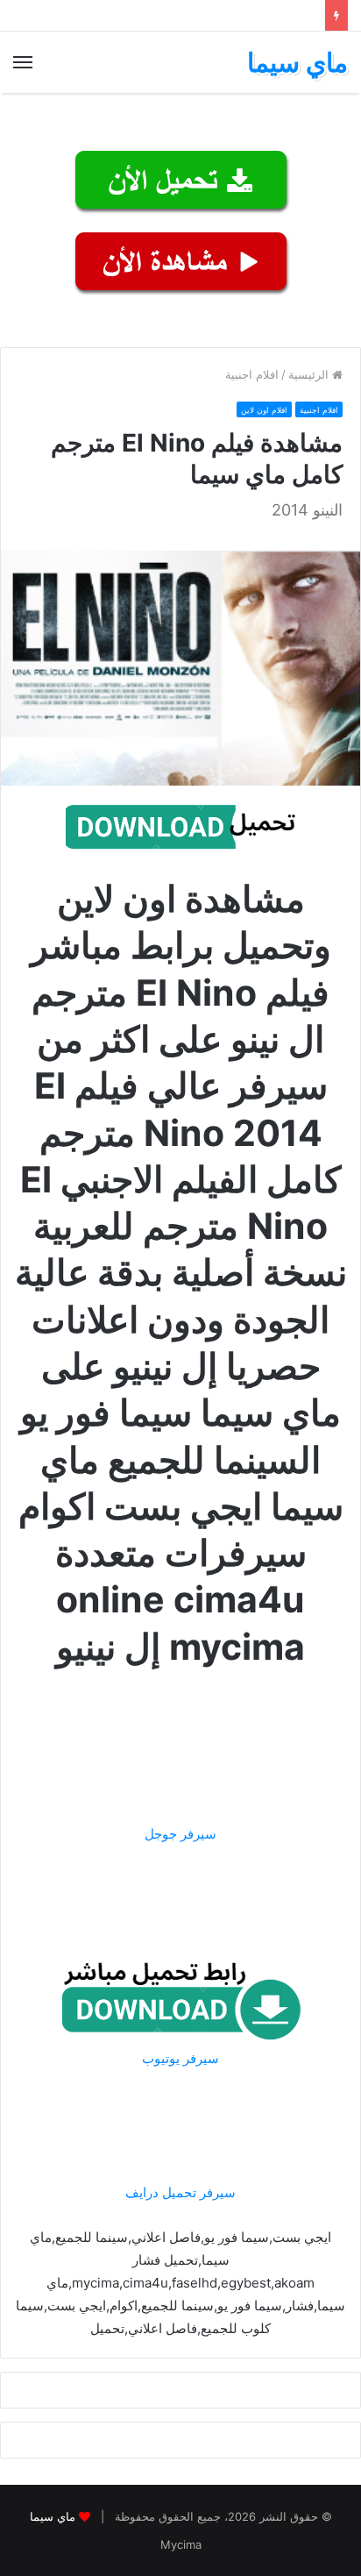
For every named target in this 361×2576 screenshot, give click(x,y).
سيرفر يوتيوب (180, 2058)
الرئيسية (310, 374)
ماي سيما (53, 2516)
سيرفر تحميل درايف (180, 2192)
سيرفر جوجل (180, 1834)
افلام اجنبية (252, 374)
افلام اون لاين (264, 410)
